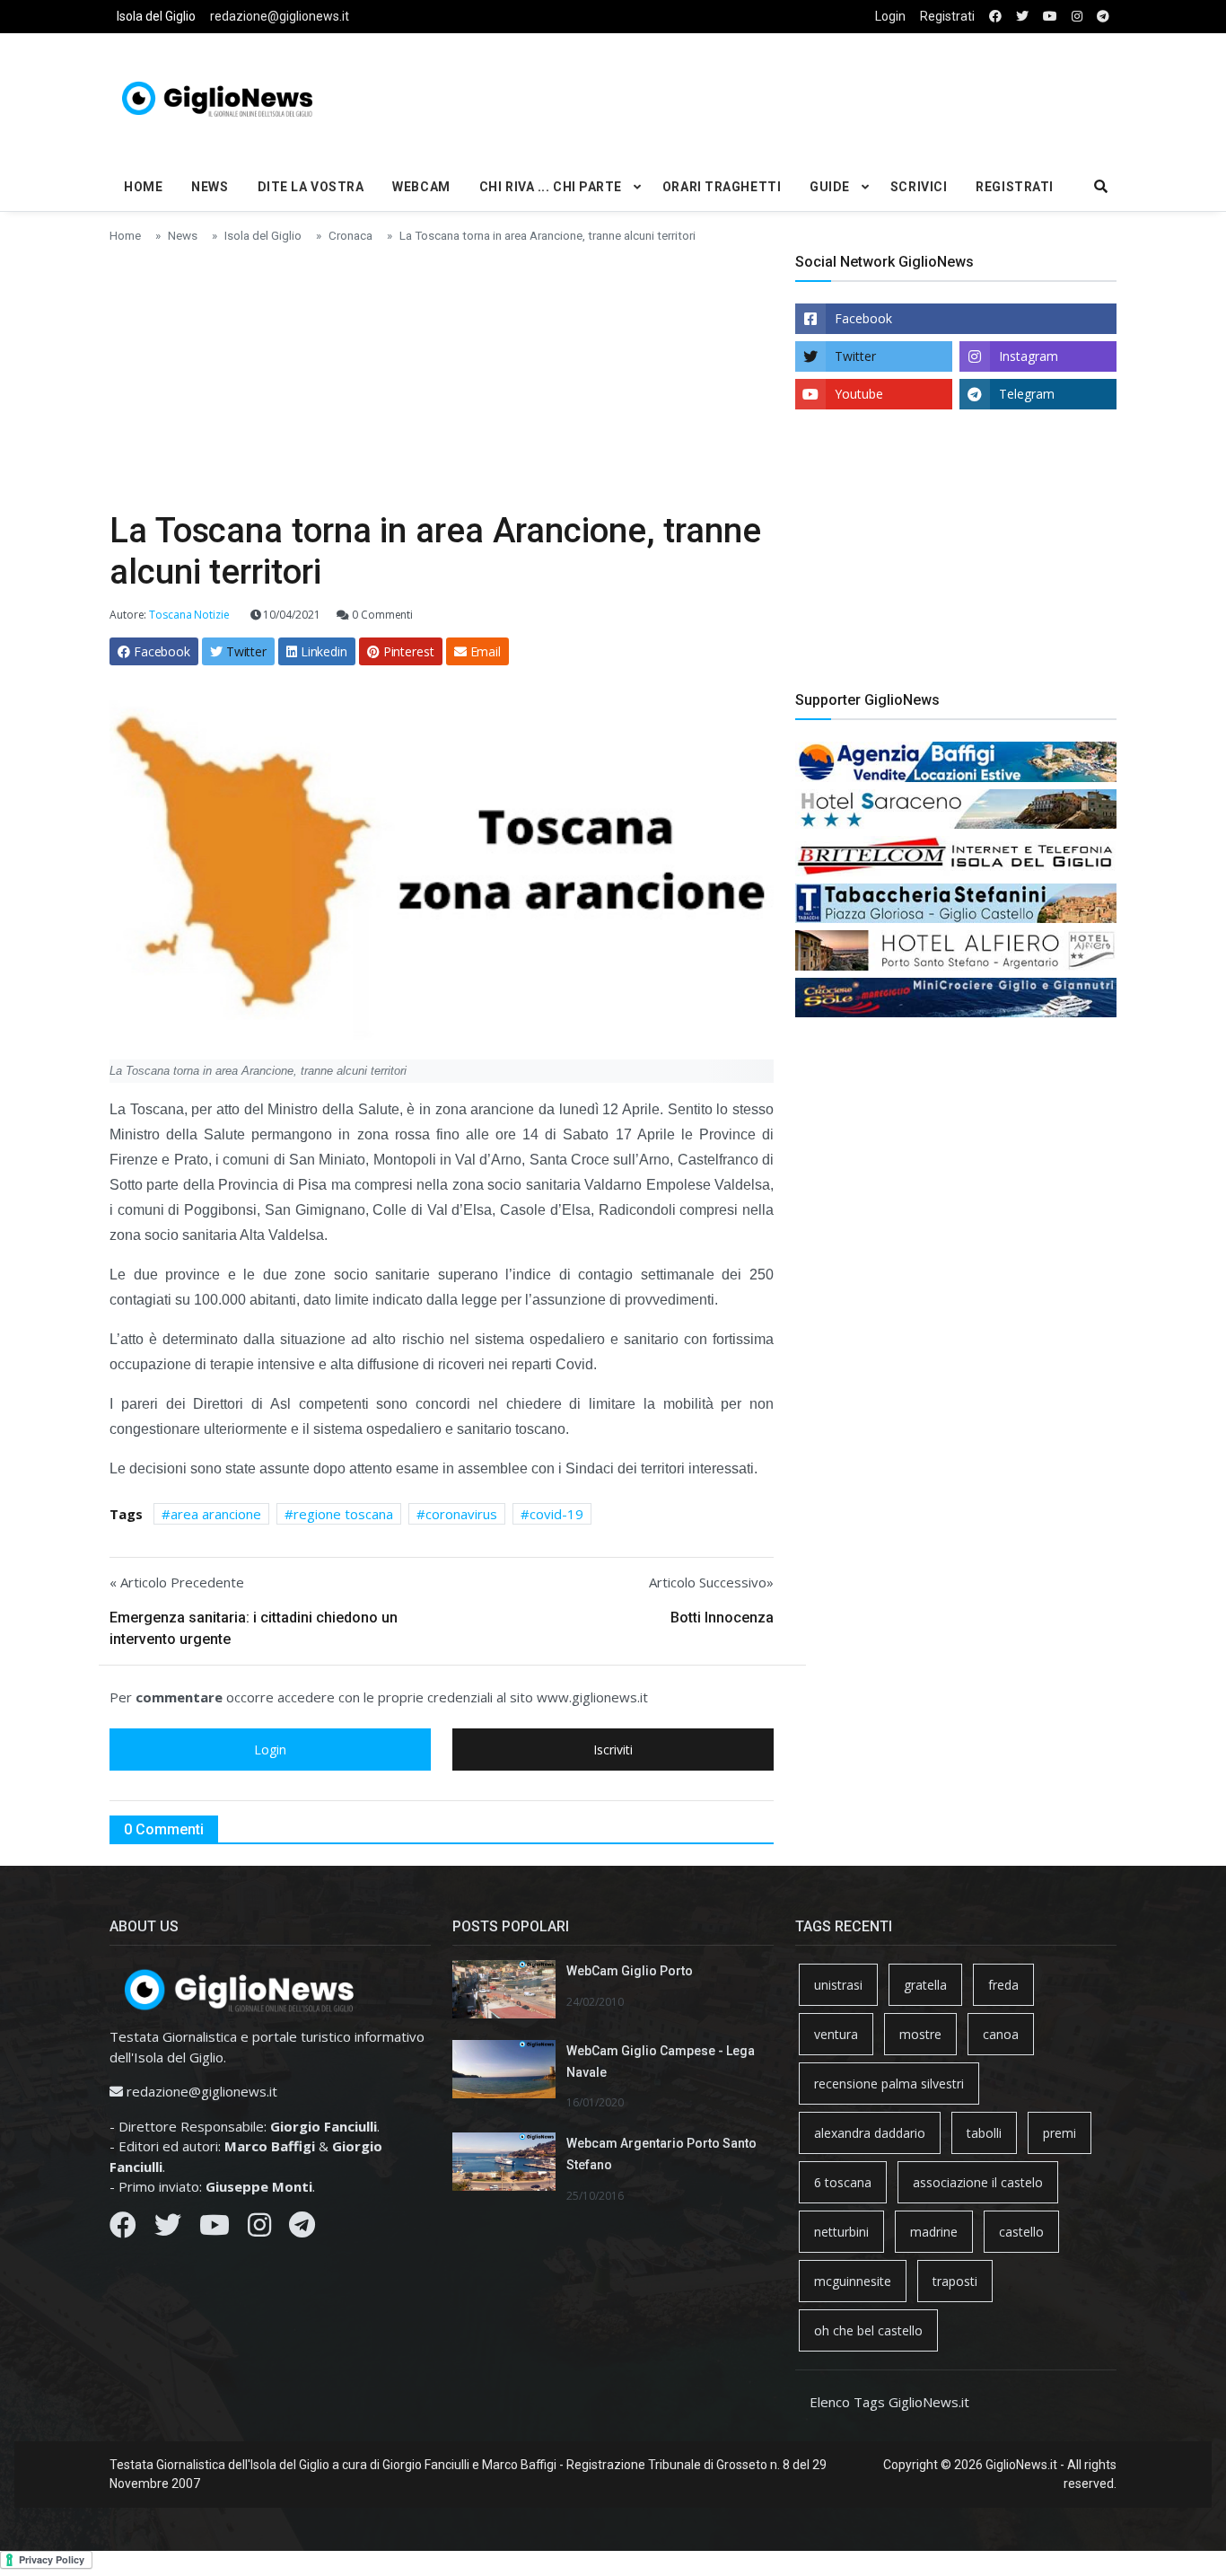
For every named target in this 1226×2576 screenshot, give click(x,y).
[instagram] (1077, 17)
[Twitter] (168, 2229)
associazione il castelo (978, 2182)
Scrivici (919, 187)
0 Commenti (381, 615)
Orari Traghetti (722, 187)
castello (1021, 2232)
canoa (1001, 2034)
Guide (830, 187)
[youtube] (1050, 17)
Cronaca (350, 235)
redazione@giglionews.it (280, 16)
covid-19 (556, 1514)
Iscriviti (613, 1750)
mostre (920, 2034)
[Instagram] (259, 2229)
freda (1003, 1985)
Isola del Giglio (156, 16)
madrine (934, 2232)
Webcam (421, 187)
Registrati (947, 16)
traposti (955, 2281)
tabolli (984, 2133)
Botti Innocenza (722, 1618)
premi (1060, 2133)
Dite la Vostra (311, 187)
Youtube (859, 394)
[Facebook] (123, 2229)
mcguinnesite (853, 2281)
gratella (925, 1985)
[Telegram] (302, 2229)
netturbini (841, 2232)
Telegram (1027, 394)
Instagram (1029, 356)
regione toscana (343, 1514)
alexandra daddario (870, 2133)
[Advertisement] (784, 95)
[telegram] (1103, 17)
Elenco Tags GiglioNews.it (889, 2402)
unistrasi (838, 1985)
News (210, 187)
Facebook (863, 318)
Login (890, 16)
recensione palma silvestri (889, 2084)
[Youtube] (215, 2229)
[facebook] (995, 17)
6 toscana (843, 2182)
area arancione (216, 1514)
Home (143, 187)
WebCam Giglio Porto (630, 1971)
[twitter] (1022, 17)
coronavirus (461, 1514)
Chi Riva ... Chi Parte (551, 187)
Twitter (855, 356)
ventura (836, 2034)
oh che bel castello (868, 2330)
